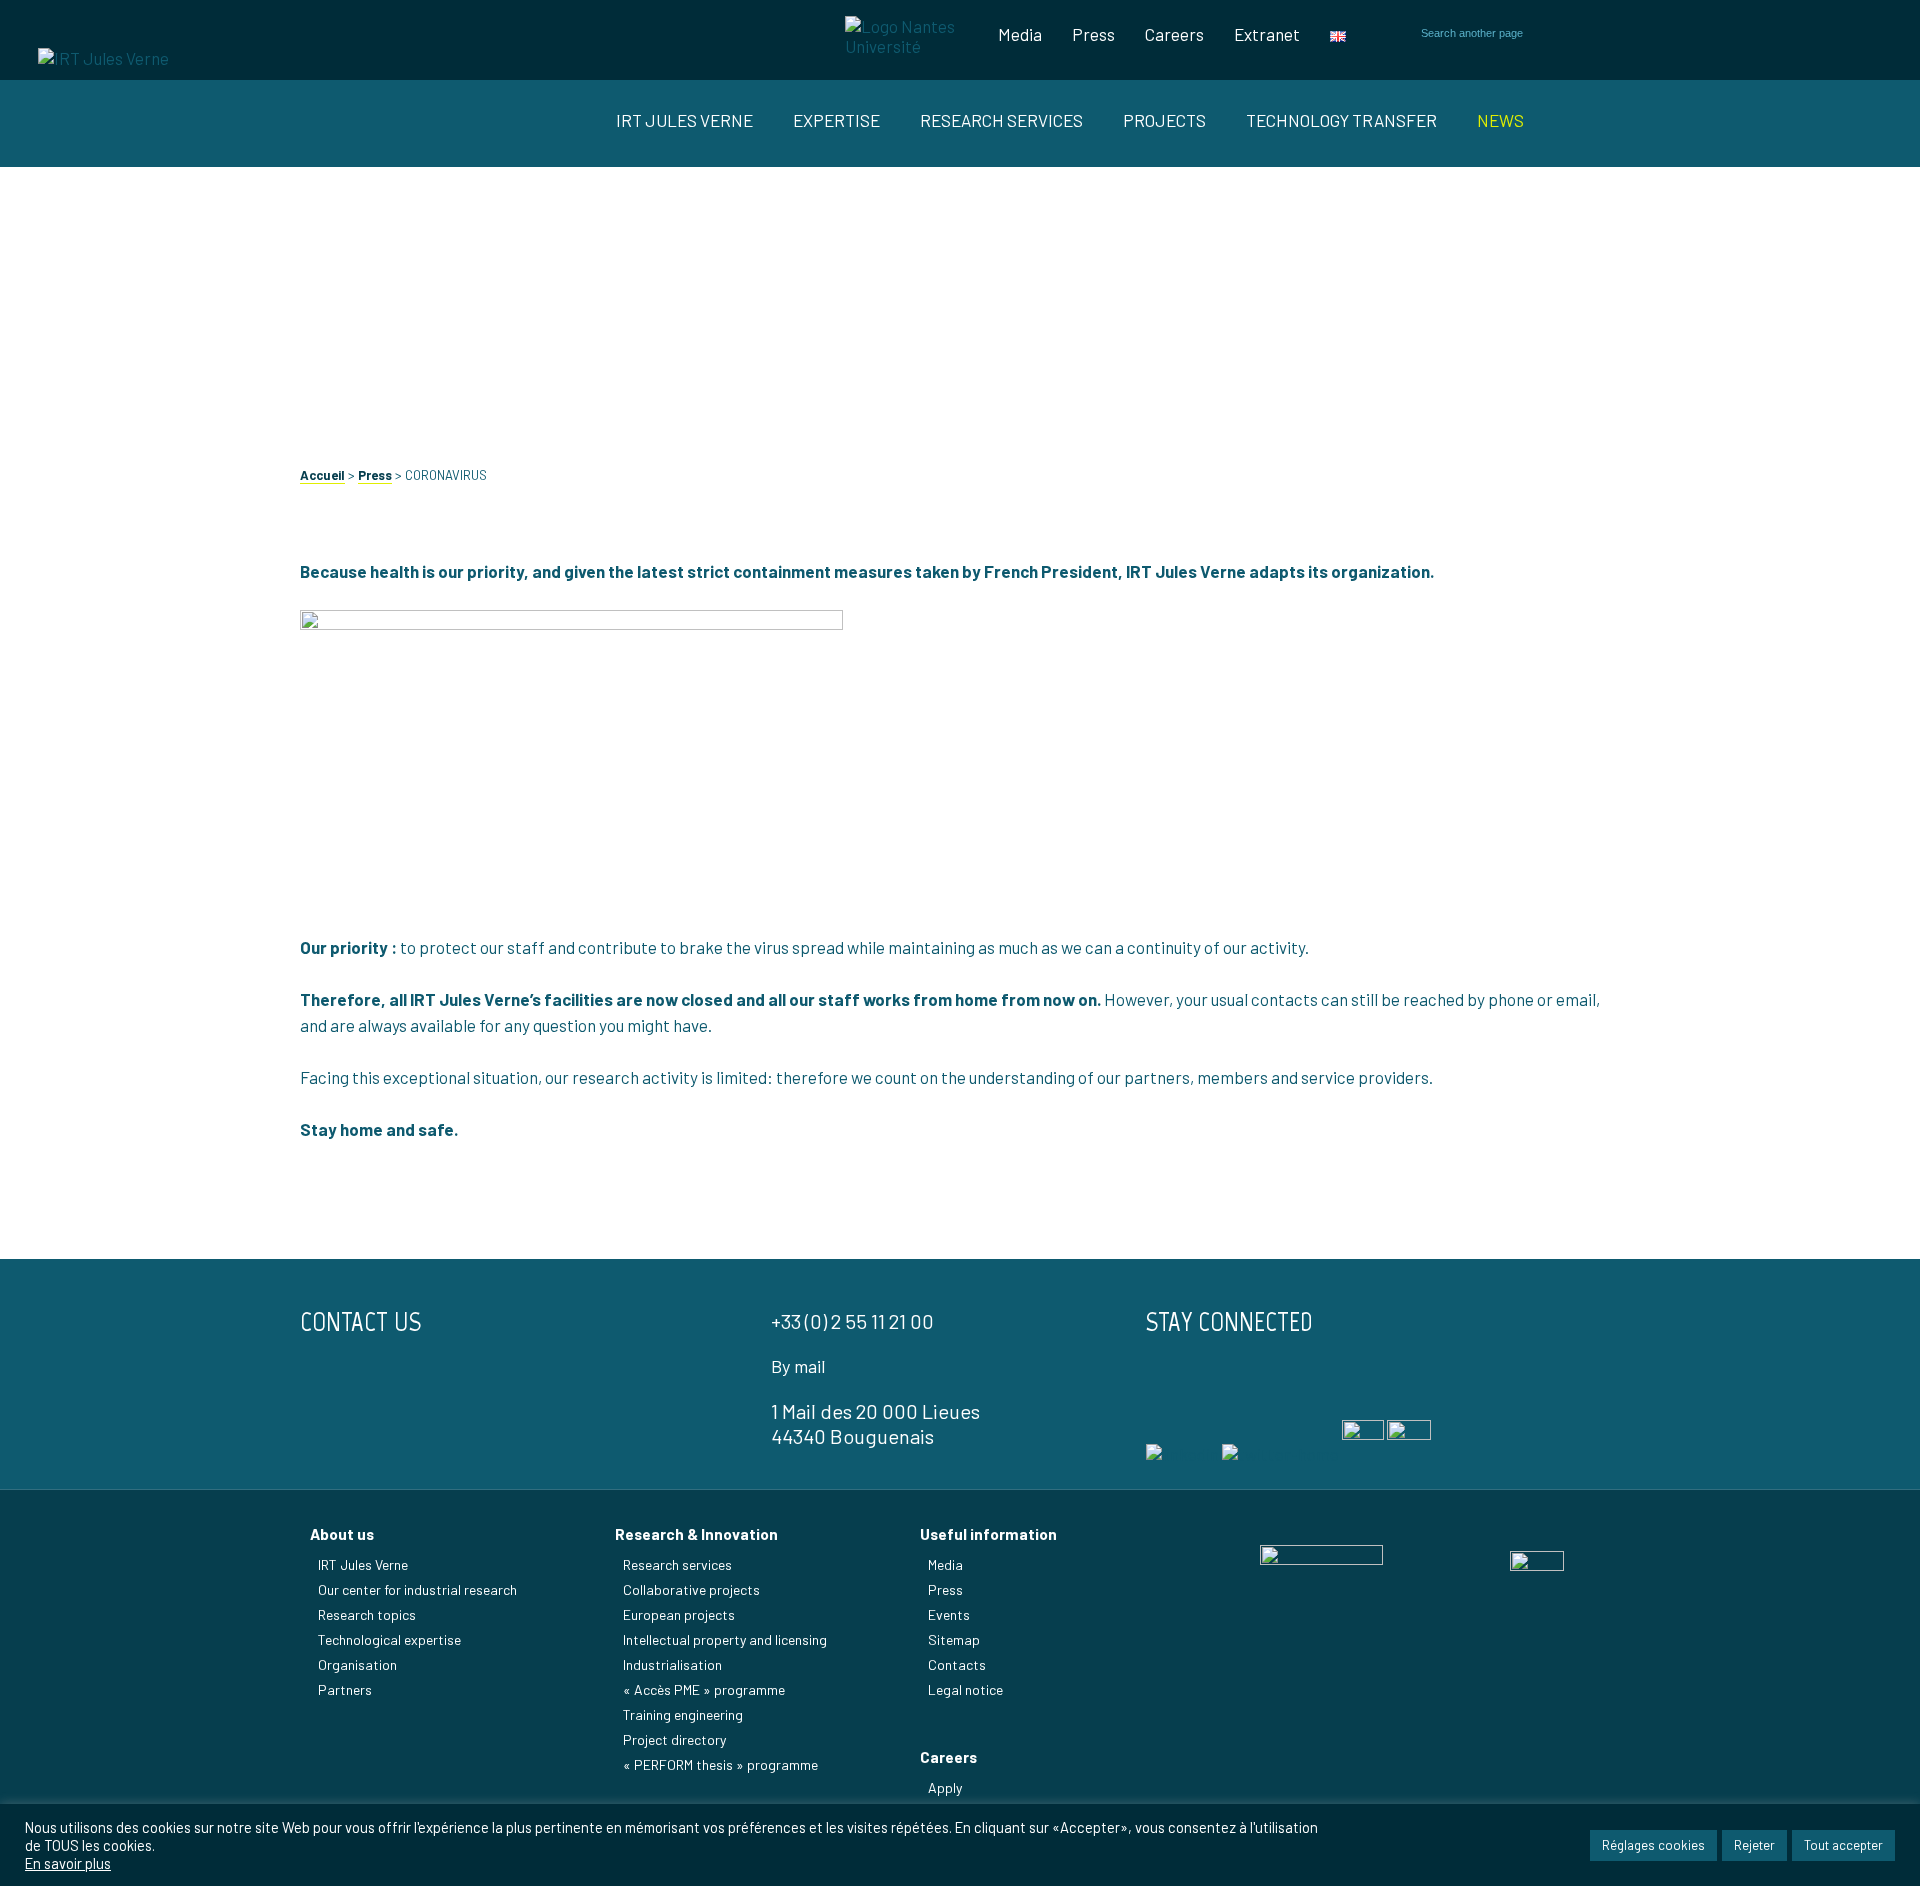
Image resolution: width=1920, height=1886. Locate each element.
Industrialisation (672, 1664)
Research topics (367, 1614)
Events (949, 1614)
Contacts (957, 1664)
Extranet (1267, 34)
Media (1020, 34)
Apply (945, 1787)
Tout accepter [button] (1843, 1845)
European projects (679, 1614)
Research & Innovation (696, 1534)
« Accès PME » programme (704, 1689)
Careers (1174, 34)
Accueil (322, 475)
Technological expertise (389, 1639)
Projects (1164, 120)
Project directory (674, 1739)
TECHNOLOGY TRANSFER (1341, 120)
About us (342, 1534)
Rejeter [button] (1754, 1845)
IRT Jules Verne (363, 1564)
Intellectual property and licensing (725, 1639)
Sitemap (954, 1639)
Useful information (988, 1534)
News (1500, 120)
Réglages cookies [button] (1653, 1845)
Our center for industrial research (417, 1589)
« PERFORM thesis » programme (720, 1764)
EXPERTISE (836, 120)
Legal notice (965, 1689)
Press (1093, 34)
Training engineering (683, 1714)
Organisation (357, 1664)
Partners (345, 1689)
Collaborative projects (691, 1589)
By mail (798, 1366)
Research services (677, 1564)
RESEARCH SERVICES (1001, 120)
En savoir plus (68, 1863)
